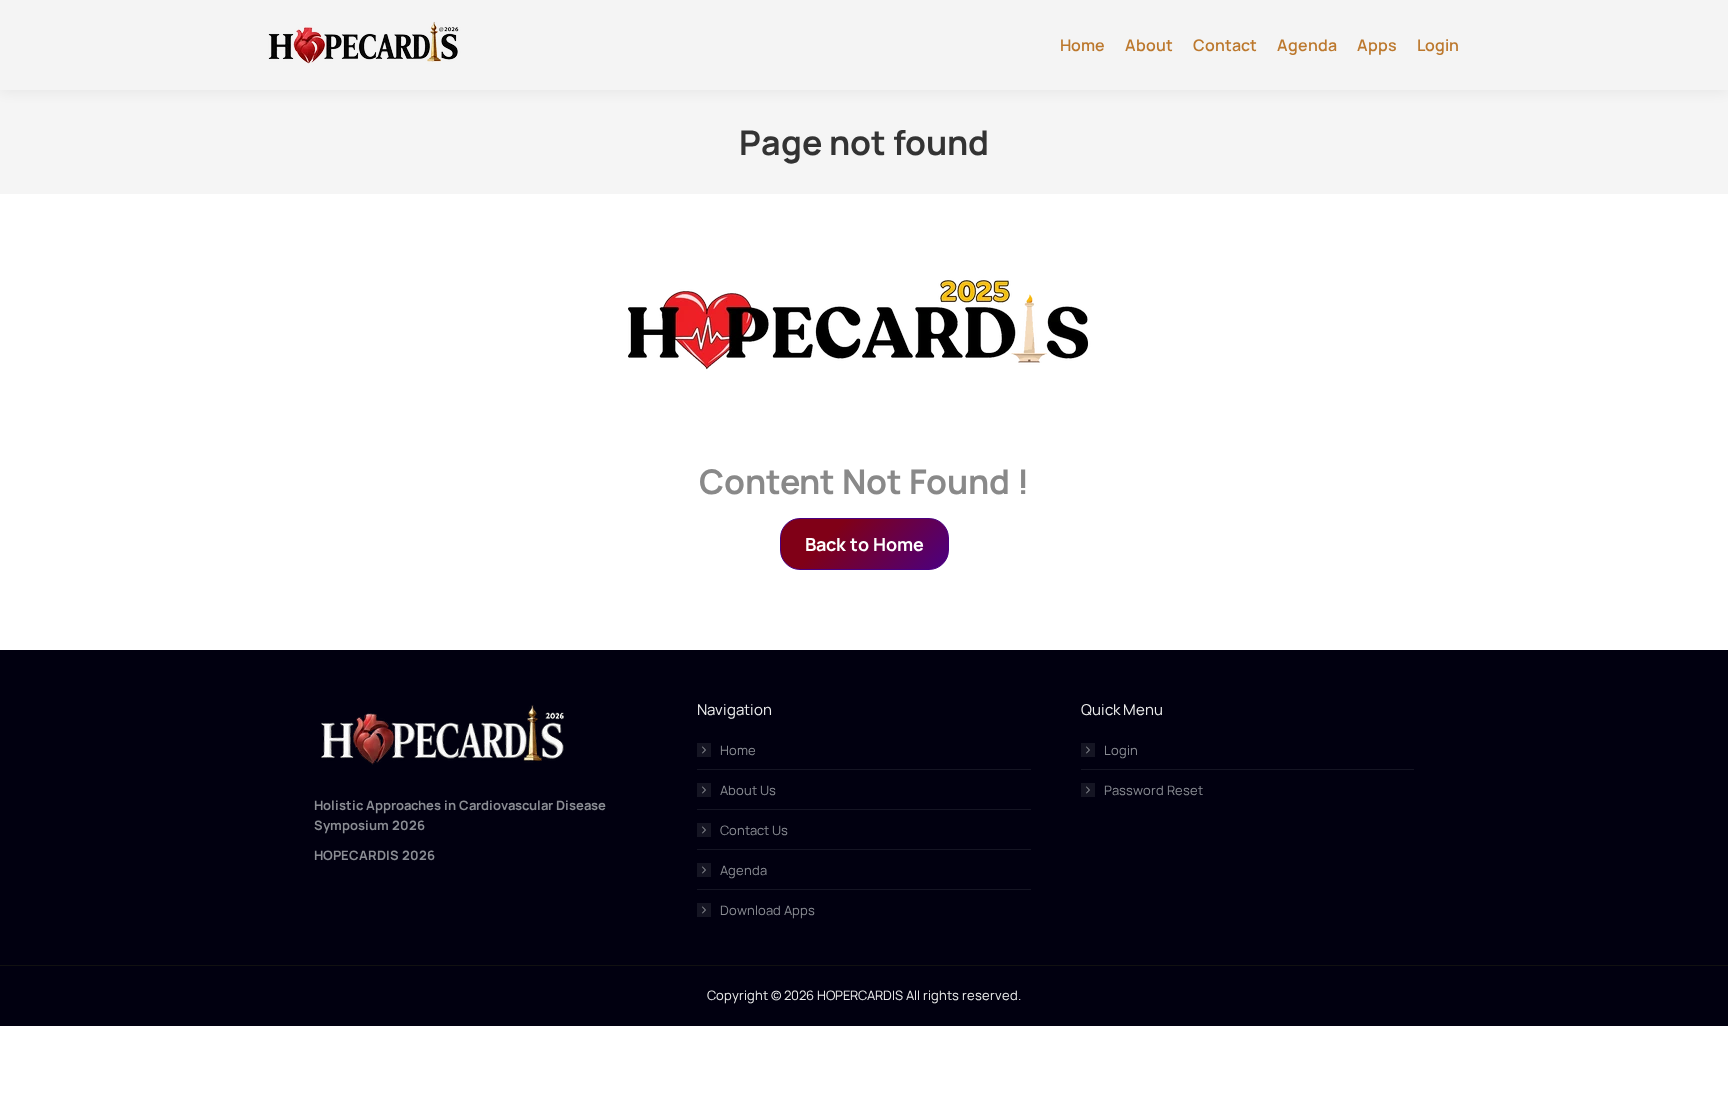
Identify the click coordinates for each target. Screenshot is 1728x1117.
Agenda (743, 870)
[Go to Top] (1698, 1087)
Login (1121, 750)
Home (738, 750)
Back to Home (864, 544)
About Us (748, 790)
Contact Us (754, 830)
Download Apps (767, 910)
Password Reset (1153, 790)
